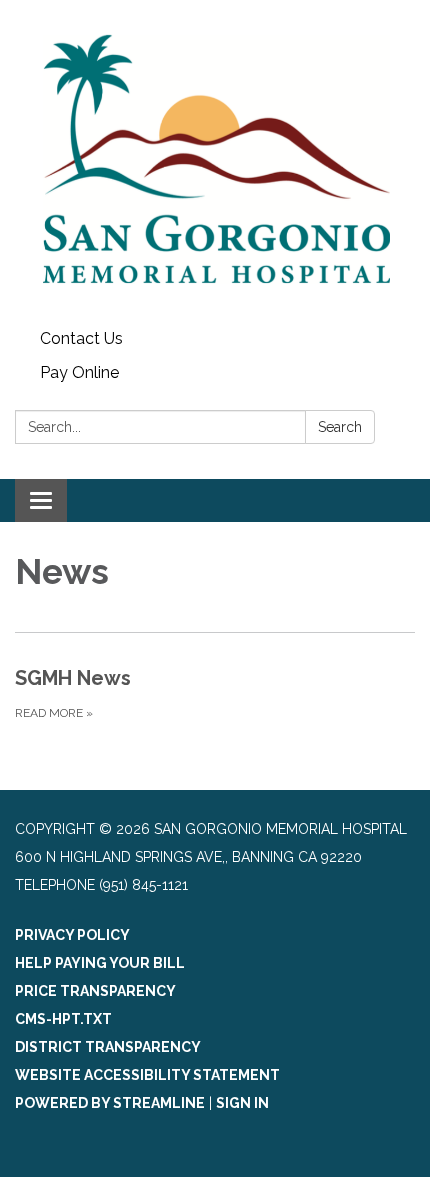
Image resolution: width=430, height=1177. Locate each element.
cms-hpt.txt (63, 1019)
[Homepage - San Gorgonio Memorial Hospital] (215, 161)
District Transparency (108, 1047)
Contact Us (81, 338)
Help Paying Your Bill (100, 963)
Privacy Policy (72, 935)
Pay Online (79, 372)
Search (340, 427)
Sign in (242, 1103)
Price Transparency (95, 991)
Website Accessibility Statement (147, 1075)
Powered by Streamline (110, 1103)
